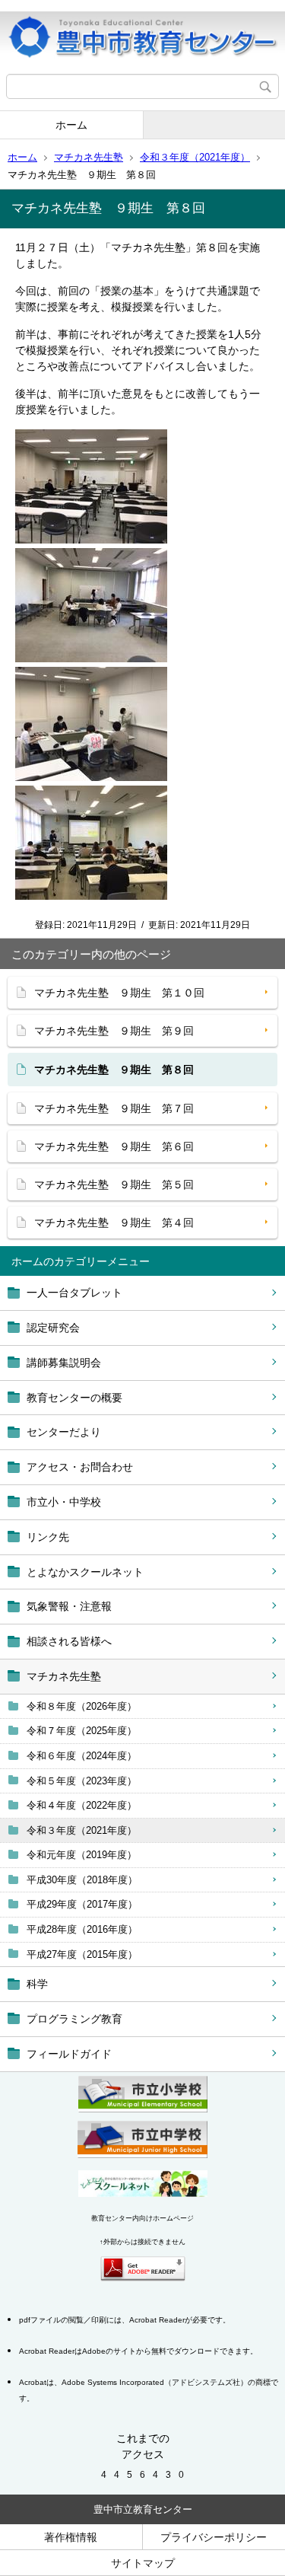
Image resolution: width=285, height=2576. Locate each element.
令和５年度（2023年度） (82, 1781)
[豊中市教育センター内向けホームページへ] (143, 2193)
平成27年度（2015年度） (82, 1954)
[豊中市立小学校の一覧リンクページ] (143, 2109)
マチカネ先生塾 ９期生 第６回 (114, 1146)
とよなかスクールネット (85, 1572)
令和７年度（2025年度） (82, 1731)
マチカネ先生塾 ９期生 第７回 (114, 1108)
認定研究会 (53, 1328)
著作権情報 (71, 2537)
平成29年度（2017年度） (82, 1904)
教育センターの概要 (74, 1398)
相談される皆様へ (69, 1641)
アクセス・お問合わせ (80, 1467)
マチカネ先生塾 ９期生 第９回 (114, 1031)
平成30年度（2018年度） (82, 1880)
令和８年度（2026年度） (82, 1706)
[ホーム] (142, 37)
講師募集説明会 (64, 1363)
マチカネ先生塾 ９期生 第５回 (114, 1184)
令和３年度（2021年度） (195, 157)
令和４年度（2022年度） (82, 1805)
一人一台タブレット (74, 1293)
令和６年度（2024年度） (82, 1756)
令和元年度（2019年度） (82, 1855)
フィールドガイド (69, 2054)
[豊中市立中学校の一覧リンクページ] (142, 2154)
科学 (37, 1984)
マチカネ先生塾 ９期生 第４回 (114, 1223)
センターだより (64, 1432)
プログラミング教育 (74, 2019)
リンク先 (48, 1537)
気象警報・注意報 (69, 1606)
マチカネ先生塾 (89, 157)
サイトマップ (143, 2563)
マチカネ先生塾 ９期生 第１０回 (119, 993)
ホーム (71, 125)
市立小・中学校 (64, 1502)
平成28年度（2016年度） (82, 1929)
